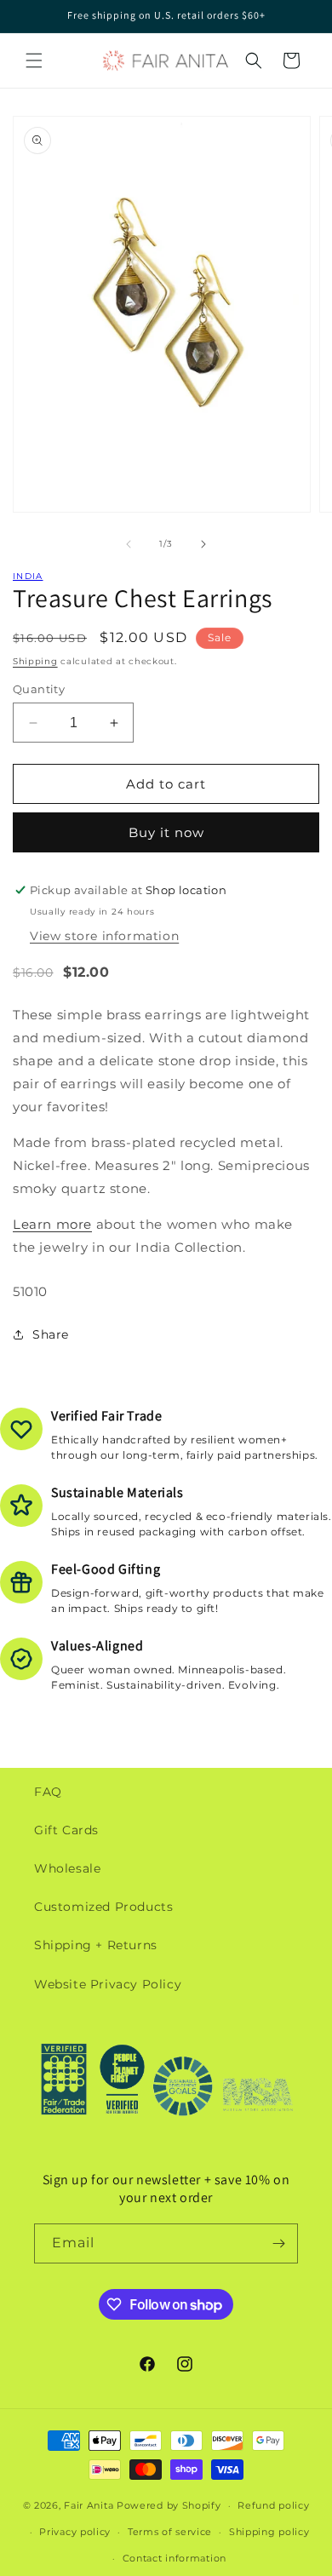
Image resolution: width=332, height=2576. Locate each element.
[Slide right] (203, 544)
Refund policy (273, 2505)
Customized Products (103, 1907)
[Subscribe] (278, 2243)
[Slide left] (129, 544)
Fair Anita (89, 2505)
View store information (104, 936)
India (28, 576)
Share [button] (51, 1334)
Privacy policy (75, 2532)
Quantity (39, 689)
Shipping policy (269, 2532)
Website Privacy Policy (108, 1984)
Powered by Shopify (169, 2505)
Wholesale (67, 1868)
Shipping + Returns (96, 1945)
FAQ (48, 1792)
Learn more (52, 1224)
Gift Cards (66, 1830)
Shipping (35, 661)
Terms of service (170, 2532)
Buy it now (166, 832)
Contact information (175, 2558)
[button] (34, 60)
